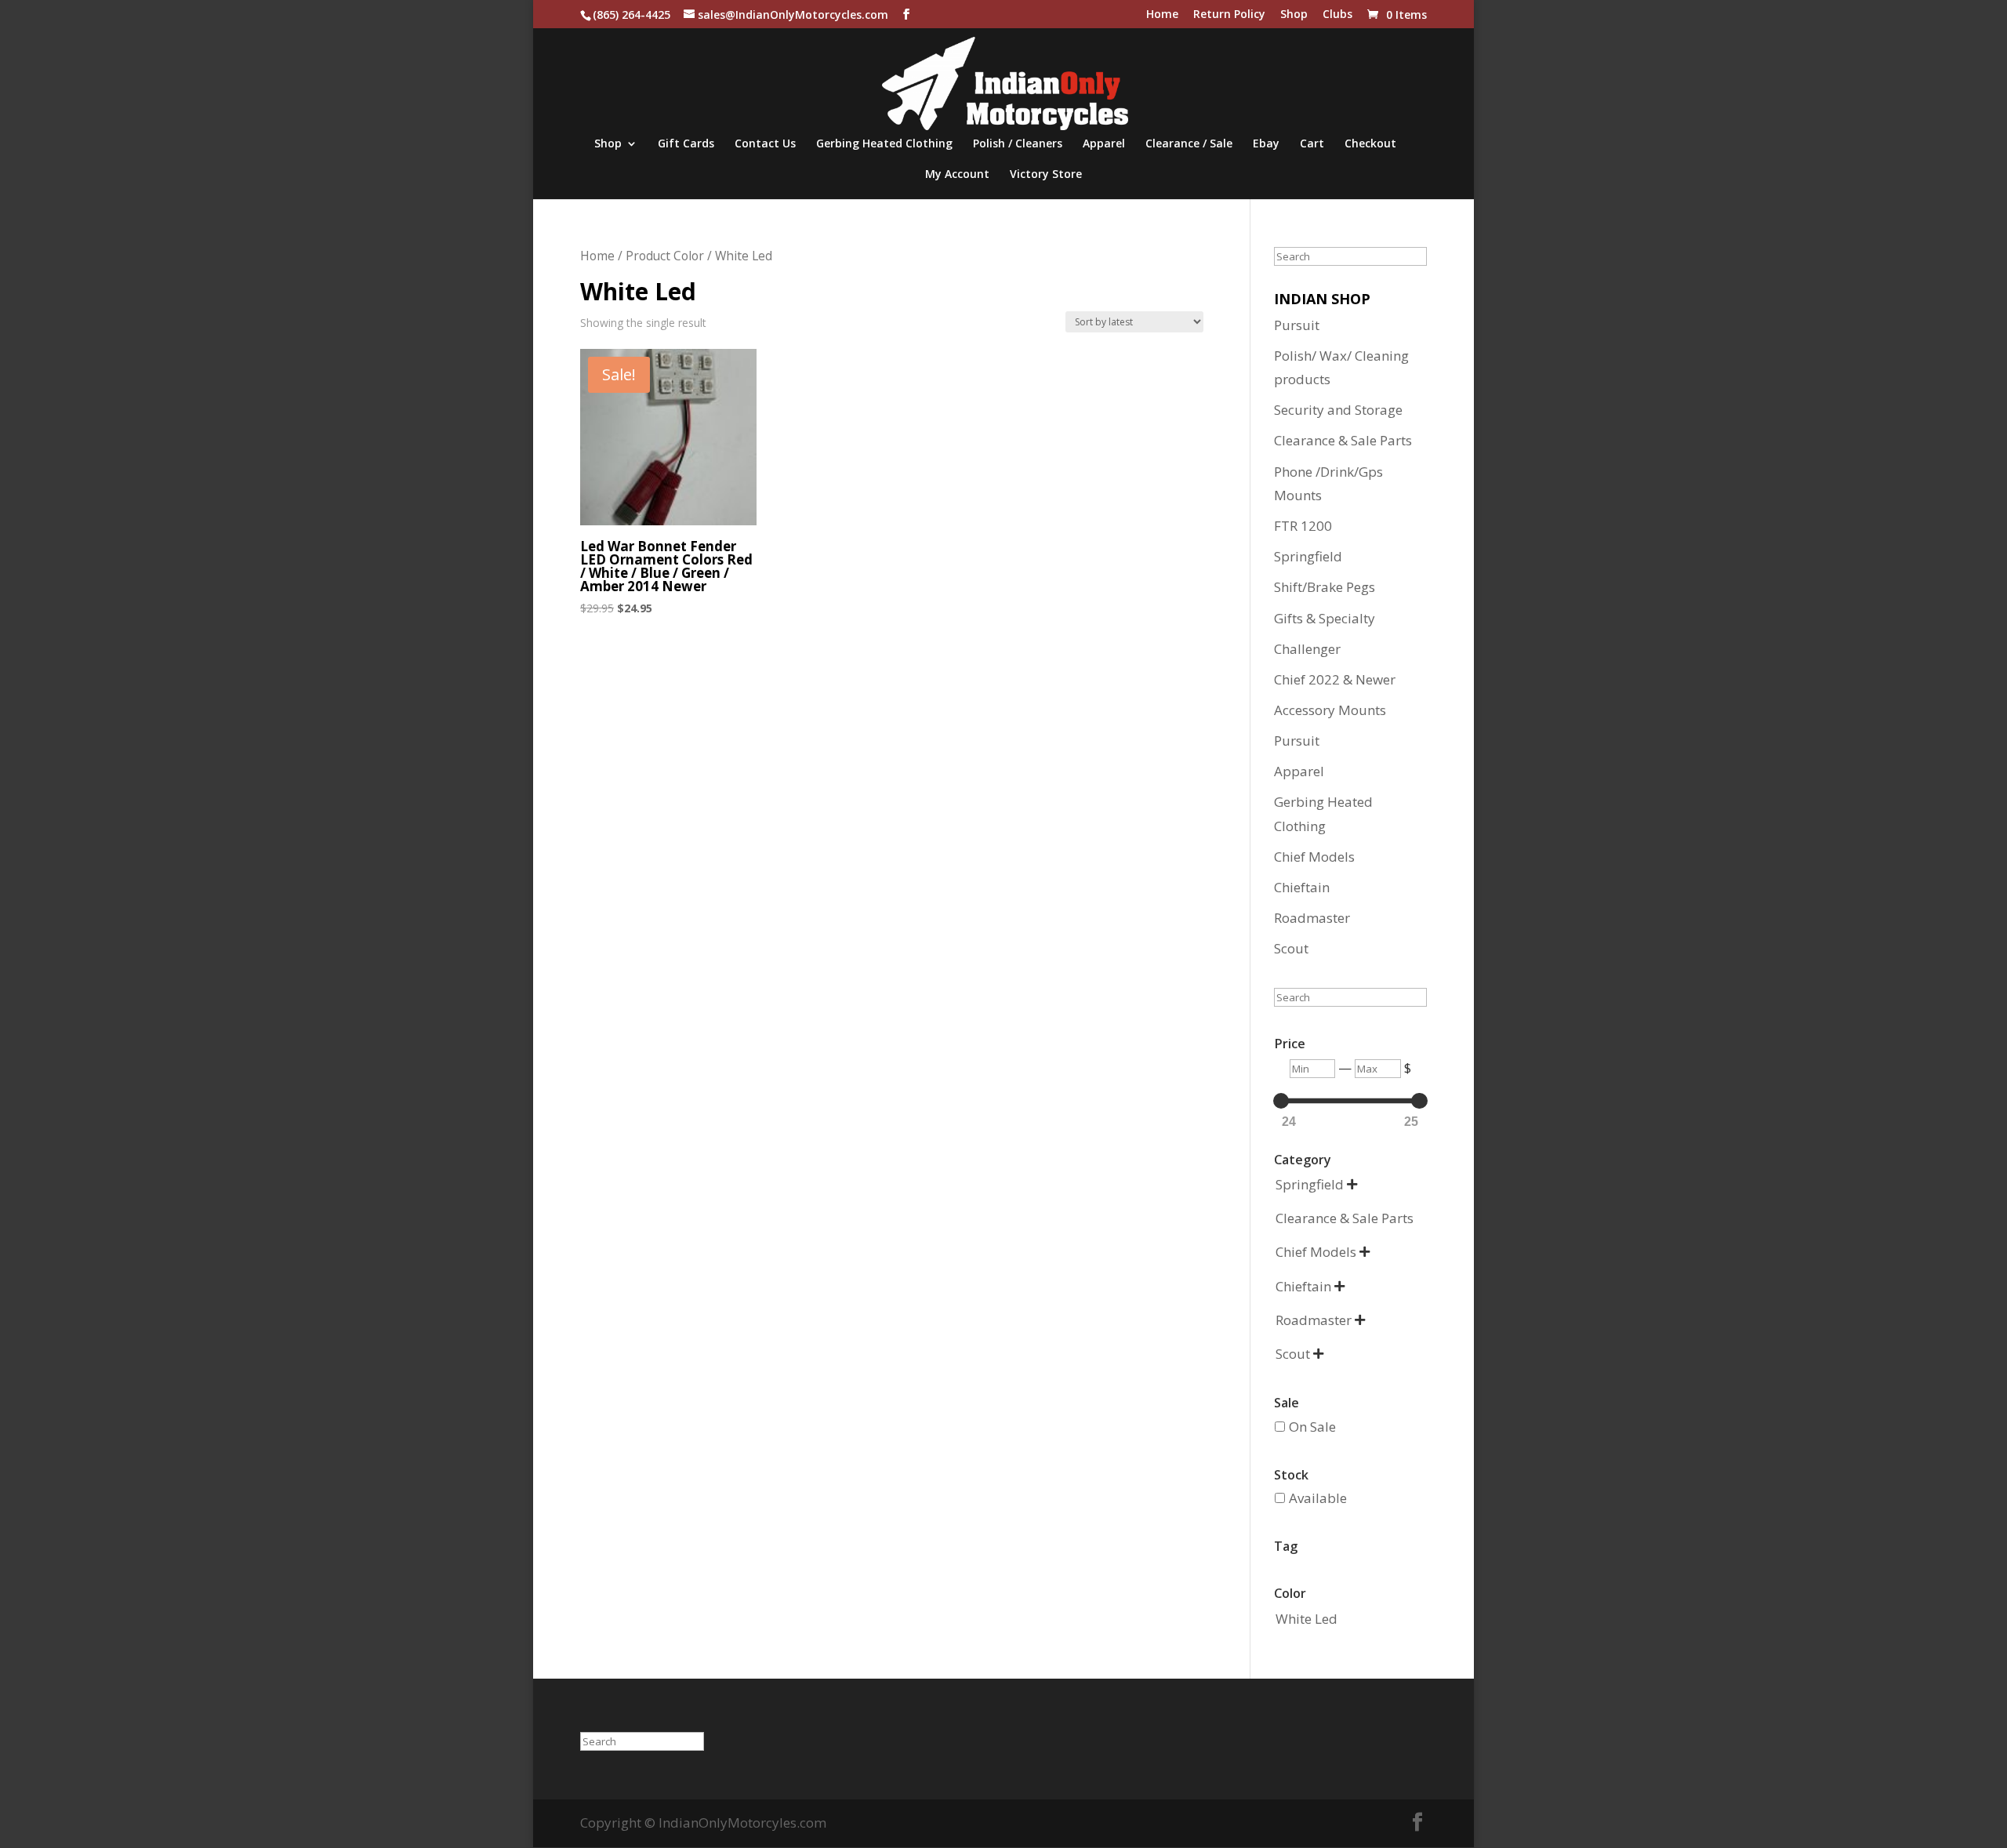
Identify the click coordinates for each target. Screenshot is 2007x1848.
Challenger (1307, 649)
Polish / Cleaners (1018, 144)
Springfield (1308, 556)
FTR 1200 (1303, 526)
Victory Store (1046, 175)
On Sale (1312, 1427)
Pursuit (1297, 325)
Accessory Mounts (1330, 710)
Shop (1294, 15)
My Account (957, 175)
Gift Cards (686, 144)
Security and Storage (1338, 410)
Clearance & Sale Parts (1343, 440)
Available (1318, 1498)
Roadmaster (1312, 918)
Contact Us (765, 144)
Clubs (1337, 15)
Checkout (1370, 144)
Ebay (1266, 144)
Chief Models (1314, 857)
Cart (1312, 144)
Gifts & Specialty (1325, 618)
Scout (1291, 948)
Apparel (1104, 144)
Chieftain (1302, 887)
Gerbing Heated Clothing (884, 144)
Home (1162, 15)
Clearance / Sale (1189, 144)
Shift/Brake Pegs (1325, 587)
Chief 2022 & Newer (1335, 679)
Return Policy (1229, 15)
